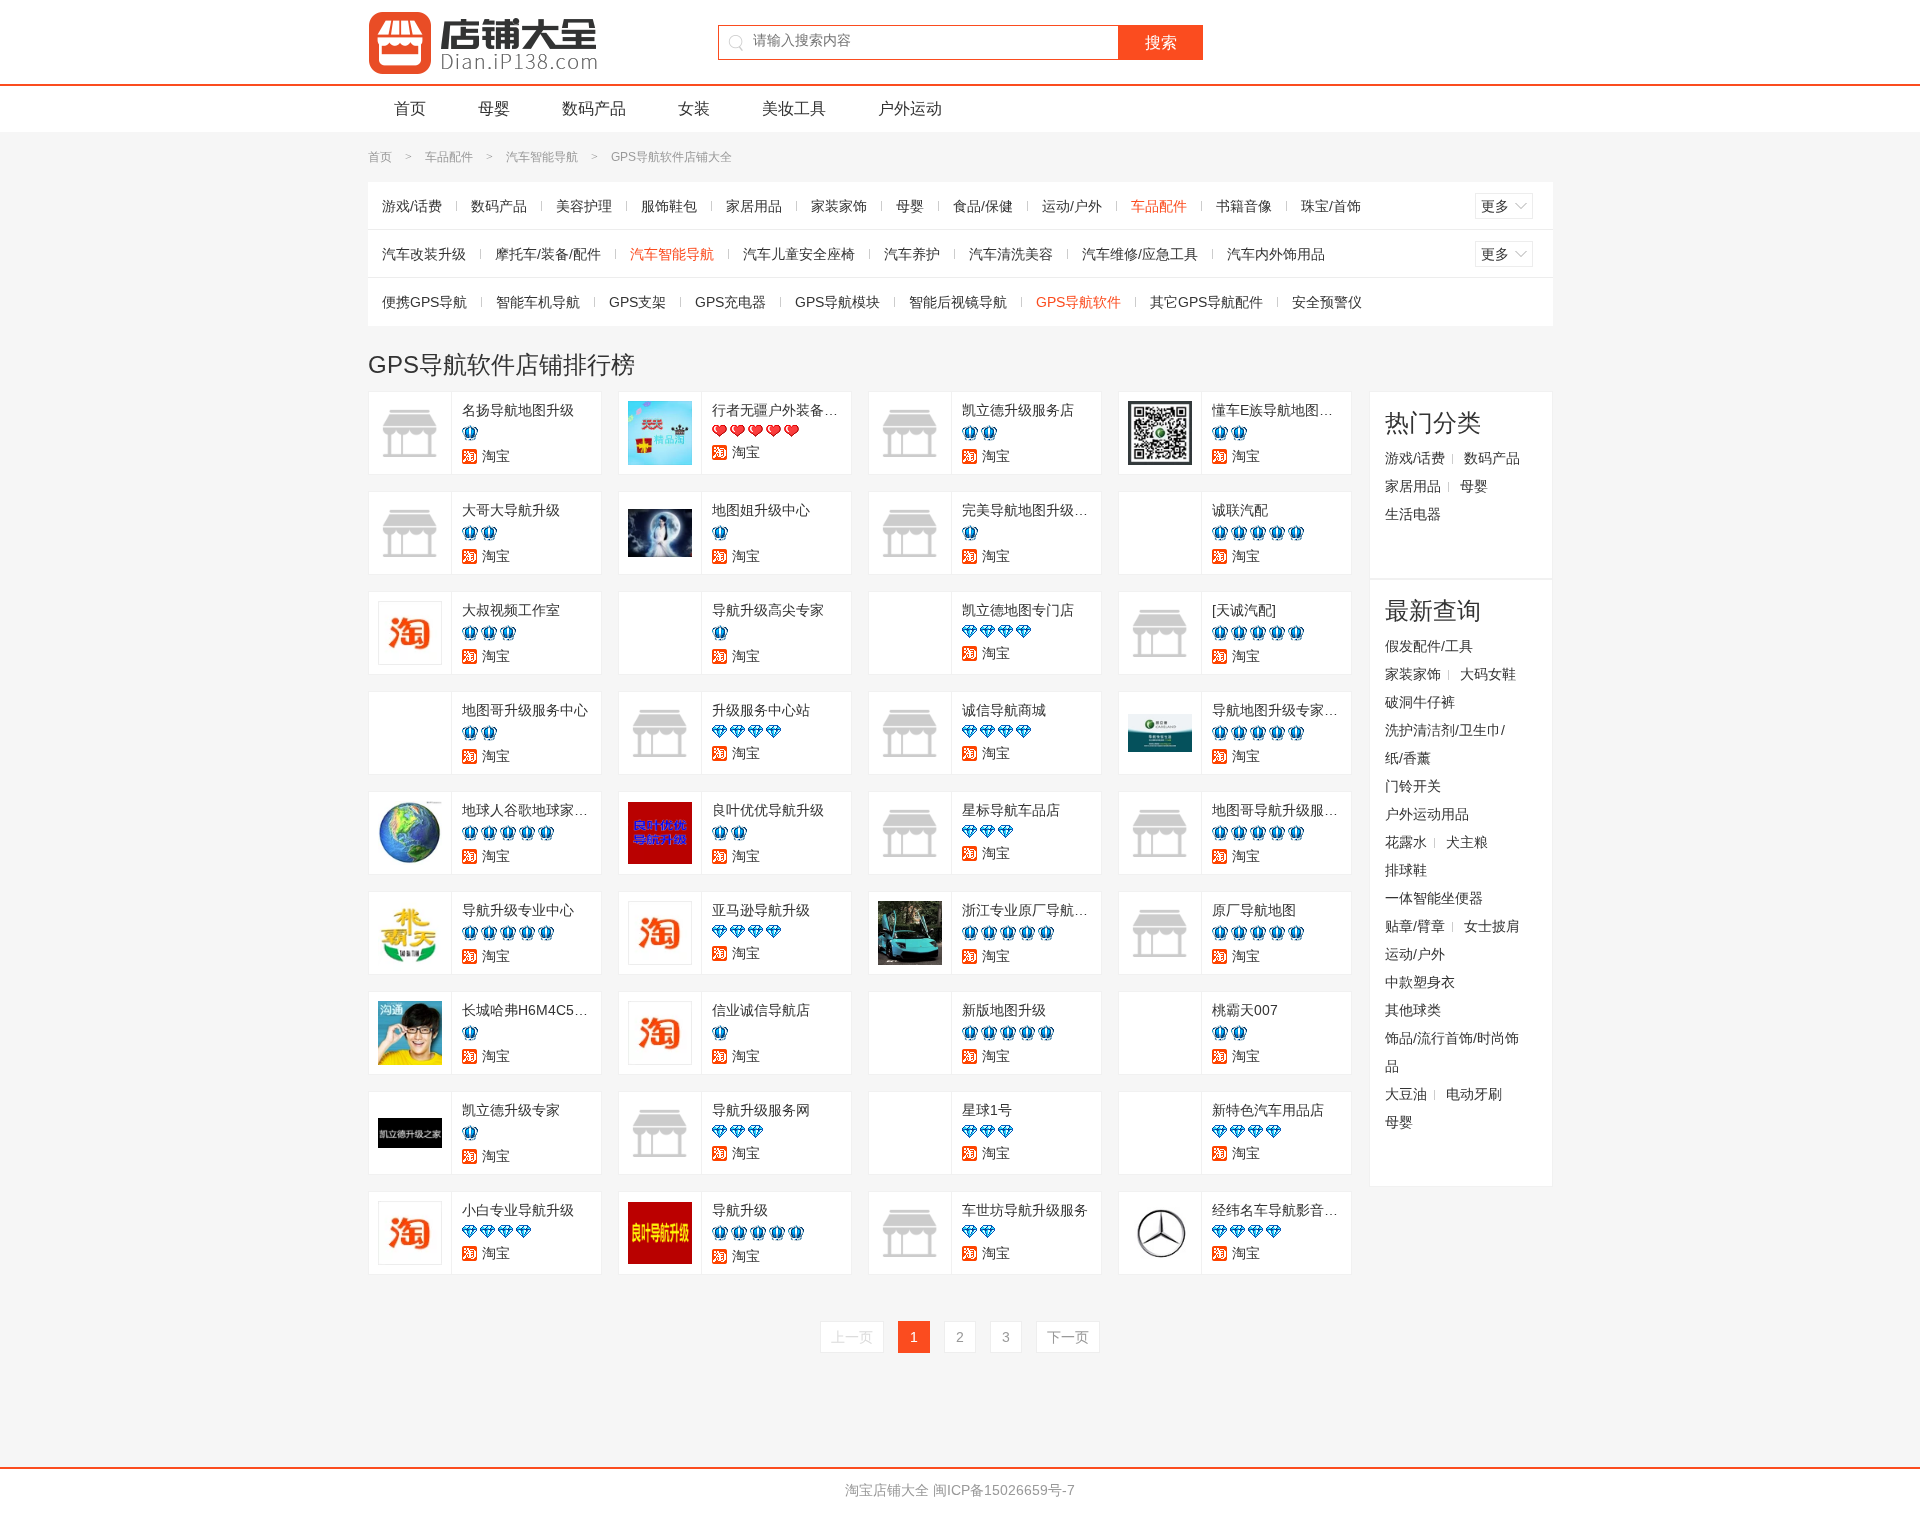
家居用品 (754, 206)
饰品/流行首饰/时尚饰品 (1452, 1052)
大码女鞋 (1488, 674)
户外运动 (910, 108)
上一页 (852, 1337)
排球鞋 (1406, 870)
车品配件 (449, 157)
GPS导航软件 (1078, 302)
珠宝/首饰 (1331, 206)
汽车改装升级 (424, 254)
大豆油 (1406, 1094)
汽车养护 (912, 254)
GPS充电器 (730, 302)
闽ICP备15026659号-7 (1004, 1490)
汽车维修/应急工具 (1140, 254)
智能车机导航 (538, 302)
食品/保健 (983, 206)
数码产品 (594, 108)
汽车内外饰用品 (1276, 254)
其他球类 (1413, 1010)
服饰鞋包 (669, 206)
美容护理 (584, 206)
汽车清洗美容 (1011, 254)
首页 (410, 108)
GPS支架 (637, 302)
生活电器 (1413, 514)
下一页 (1068, 1337)
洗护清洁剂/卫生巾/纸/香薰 (1445, 744)
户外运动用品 (1427, 814)
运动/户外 (1072, 206)
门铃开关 (1413, 786)
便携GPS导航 (424, 302)
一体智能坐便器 (1434, 898)
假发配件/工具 (1429, 646)
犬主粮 (1467, 842)
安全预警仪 (1327, 302)
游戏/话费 (412, 206)
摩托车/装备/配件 (548, 254)
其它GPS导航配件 (1206, 302)
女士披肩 (1492, 926)
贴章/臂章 (1415, 926)
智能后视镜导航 (958, 302)
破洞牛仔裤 (1420, 702)
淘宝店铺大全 (887, 1490)
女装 (694, 108)
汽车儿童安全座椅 (799, 254)
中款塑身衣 (1420, 982)
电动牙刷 (1474, 1094)
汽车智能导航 (542, 157)
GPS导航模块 (837, 302)
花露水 (1406, 842)
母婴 (494, 108)
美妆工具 (794, 108)
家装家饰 (839, 206)
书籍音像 (1244, 206)
